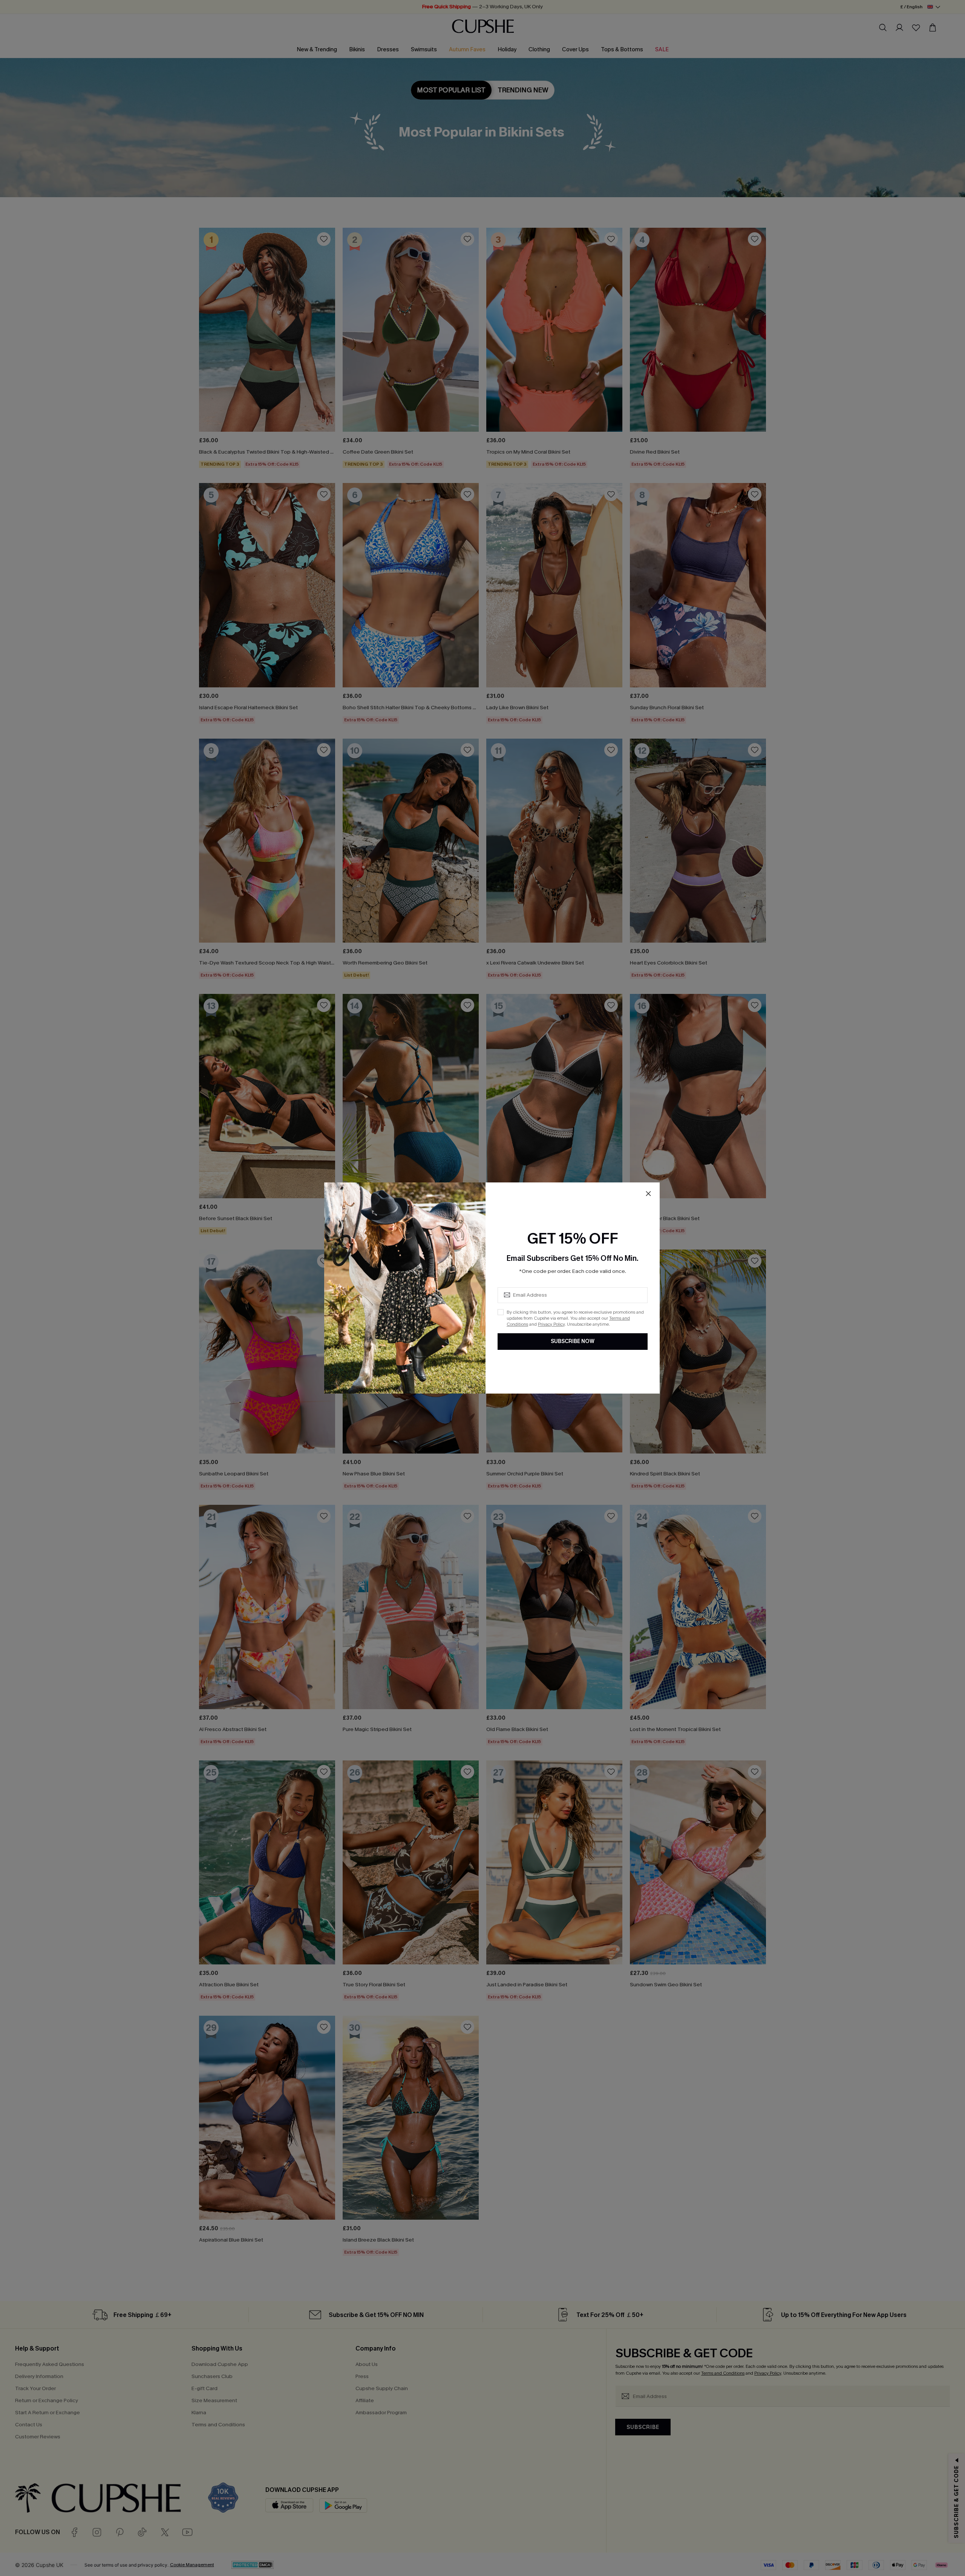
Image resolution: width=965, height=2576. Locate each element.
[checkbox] (501, 1312)
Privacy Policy (551, 1324)
